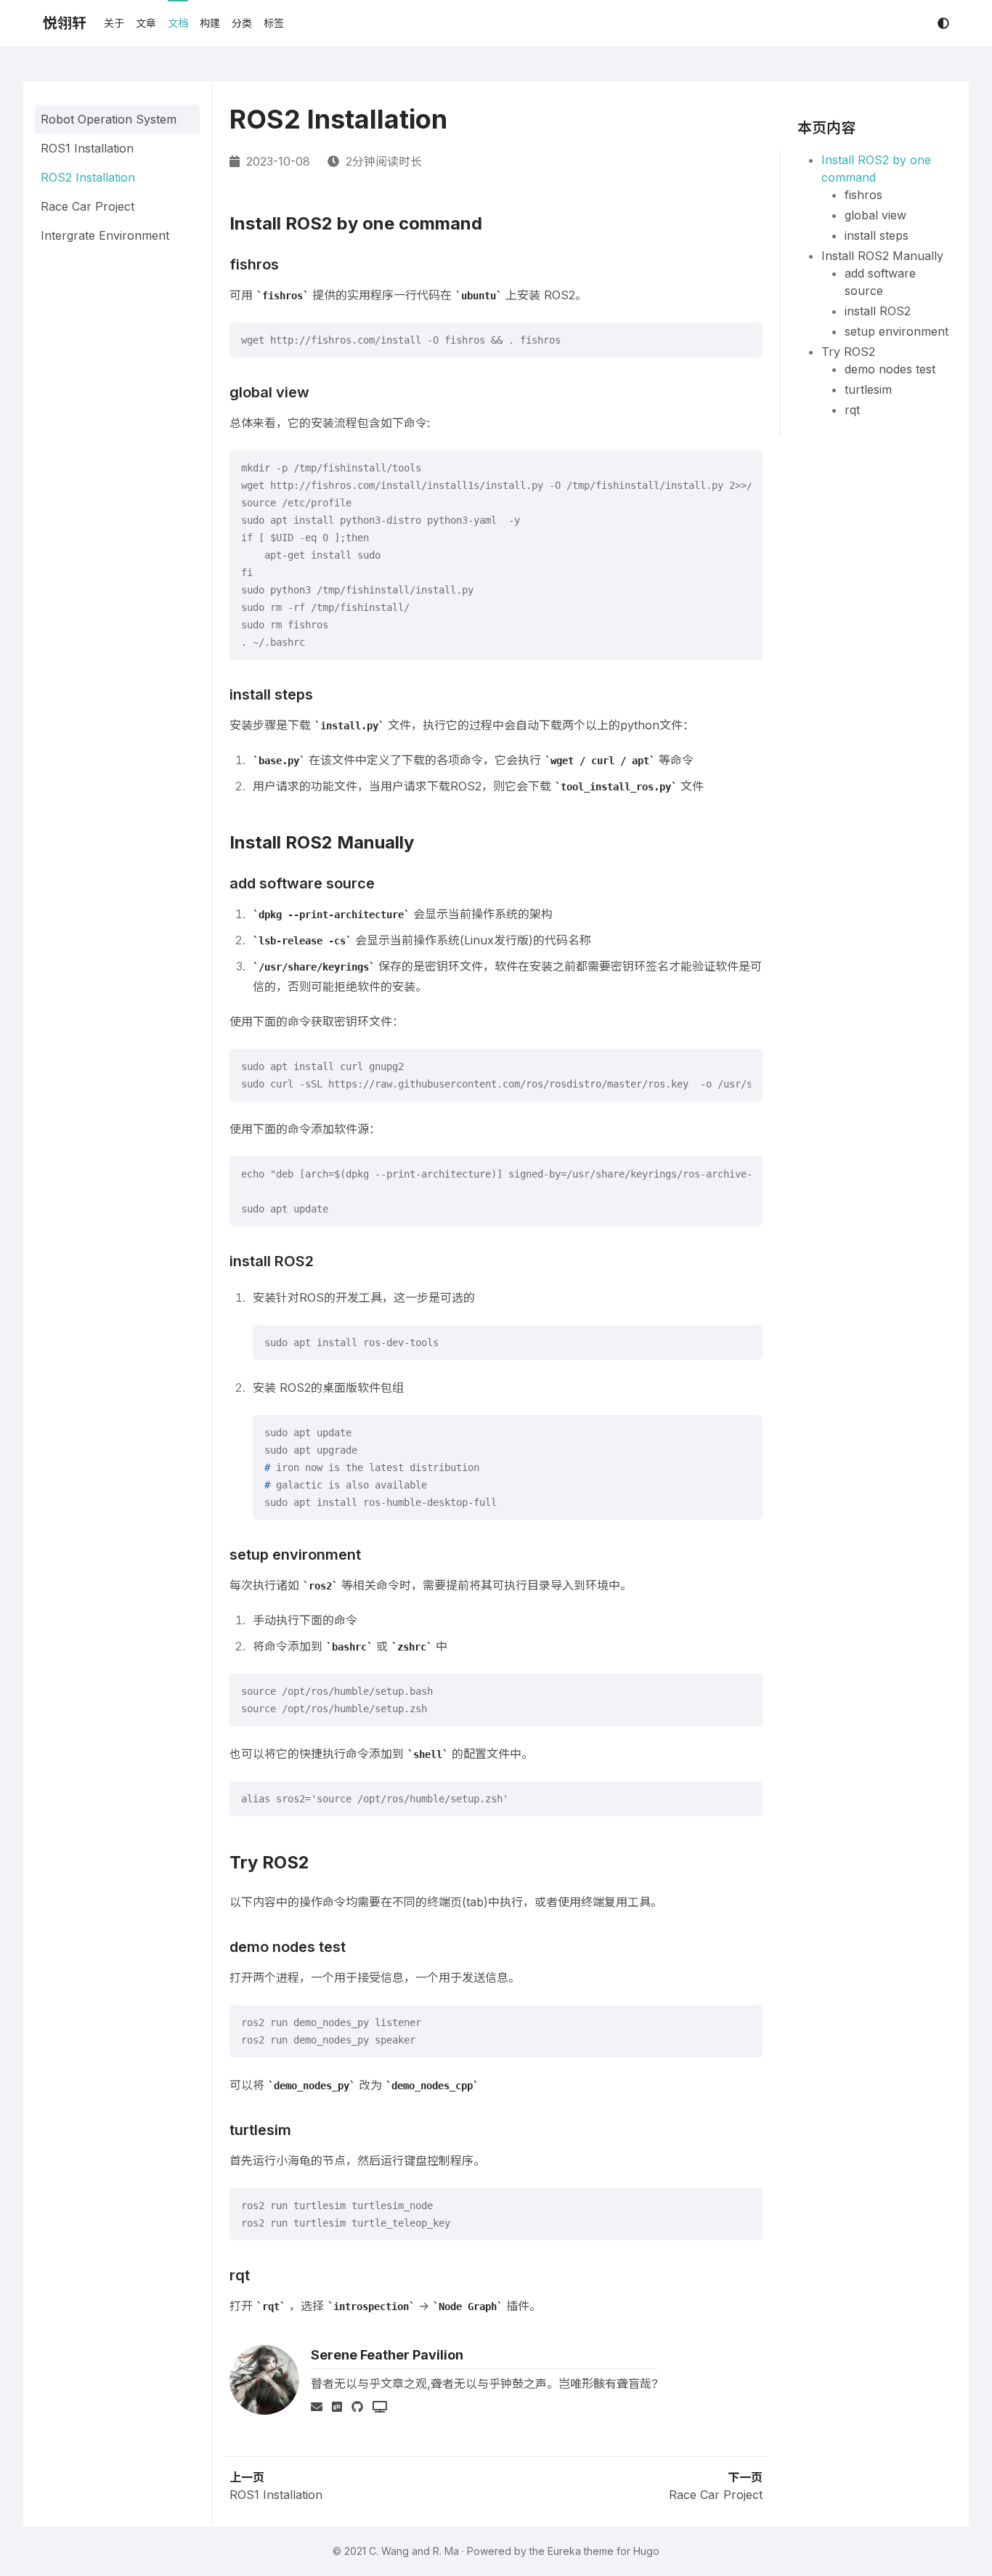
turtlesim (868, 389)
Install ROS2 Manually (882, 256)
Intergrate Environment (105, 235)
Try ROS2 (848, 352)
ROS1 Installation (87, 148)
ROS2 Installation (88, 177)
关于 (114, 23)
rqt (852, 410)
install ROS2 (878, 311)
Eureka (564, 2551)
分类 (242, 23)
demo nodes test (890, 369)
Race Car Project (88, 206)
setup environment (897, 331)
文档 (178, 23)
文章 (146, 23)
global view (875, 215)
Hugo (646, 2551)
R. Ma (446, 2551)
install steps (877, 235)
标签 (274, 23)
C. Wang (389, 2551)
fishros (863, 195)
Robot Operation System (109, 119)
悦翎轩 (65, 23)
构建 (210, 23)
